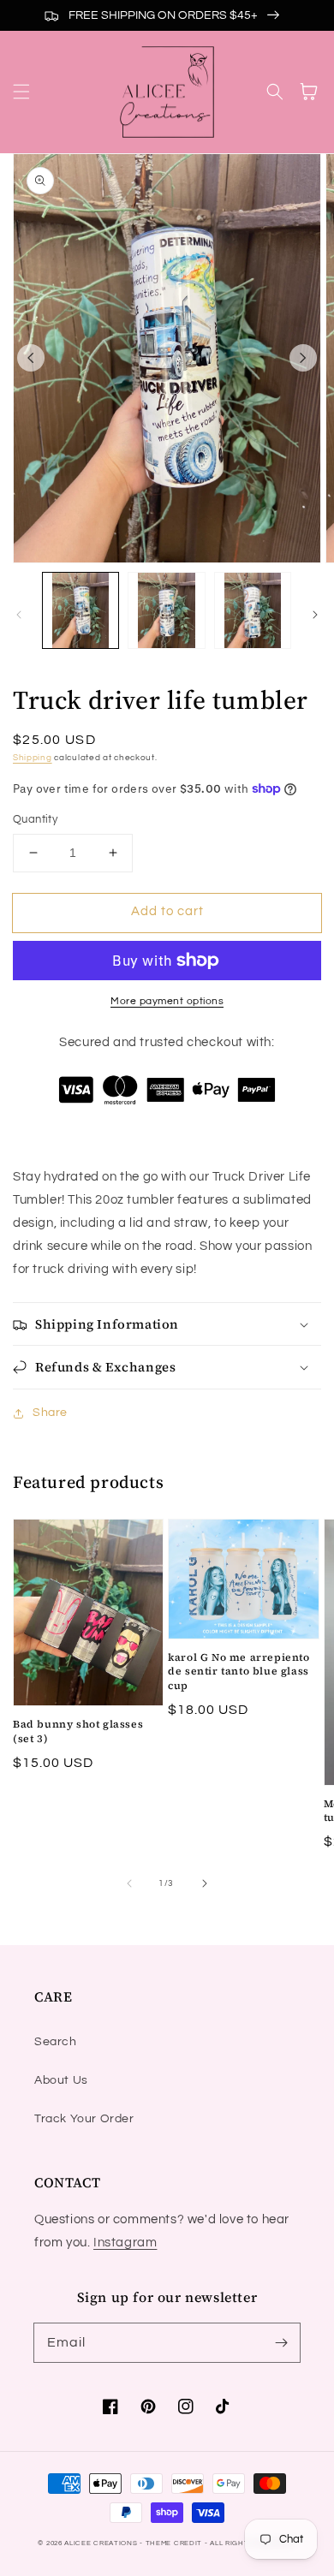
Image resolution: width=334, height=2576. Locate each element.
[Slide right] (303, 358)
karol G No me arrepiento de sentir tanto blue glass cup (239, 1672)
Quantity (35, 819)
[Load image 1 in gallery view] (81, 610)
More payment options (167, 1001)
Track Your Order (84, 2119)
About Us (61, 2080)
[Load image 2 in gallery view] (166, 610)
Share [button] (50, 1413)
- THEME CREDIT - (175, 2543)
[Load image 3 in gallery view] (253, 610)
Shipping (33, 758)
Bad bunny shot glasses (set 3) (78, 1731)
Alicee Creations (101, 2543)
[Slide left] (31, 358)
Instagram (125, 2243)
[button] (21, 92)
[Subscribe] (281, 2342)
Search (56, 2042)
